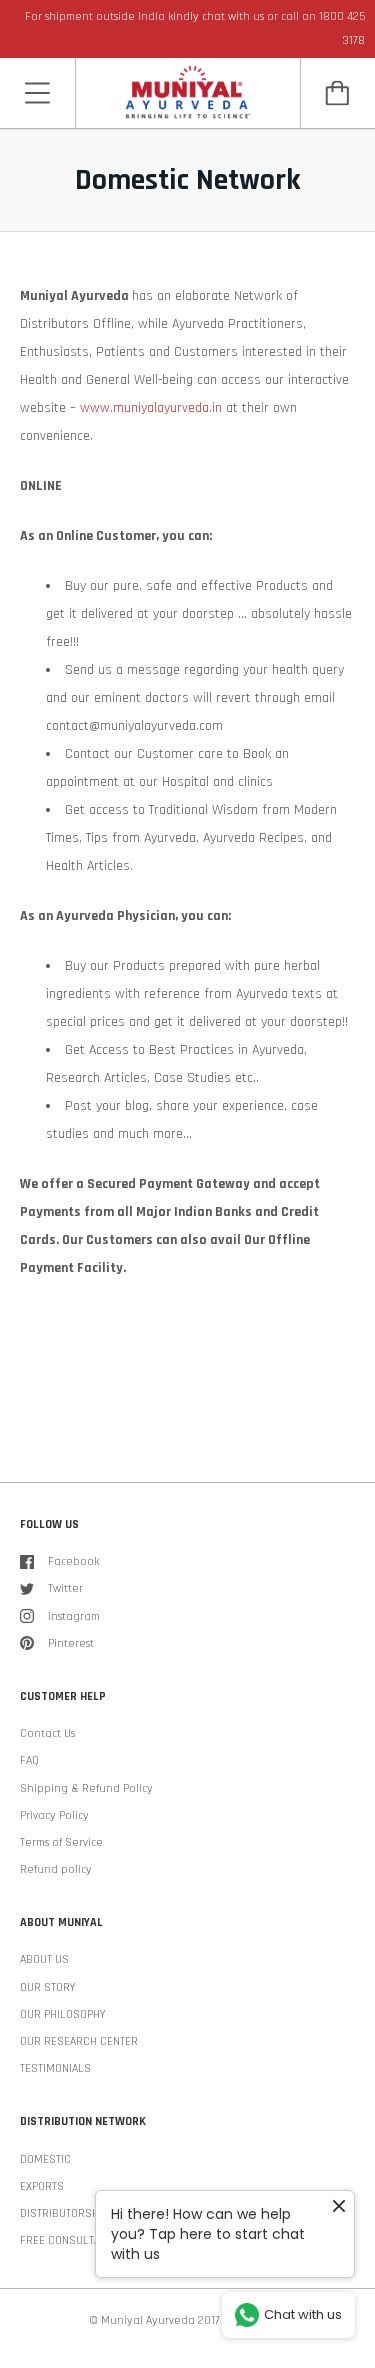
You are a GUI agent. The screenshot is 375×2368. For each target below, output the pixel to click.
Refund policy (56, 1869)
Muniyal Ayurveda (148, 2320)
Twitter (65, 1588)
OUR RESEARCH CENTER (79, 2041)
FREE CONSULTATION (71, 2240)
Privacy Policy (54, 1815)
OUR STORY (47, 1987)
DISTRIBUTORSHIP (64, 2213)
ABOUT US (44, 1959)
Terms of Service (61, 1842)
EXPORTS (42, 2186)
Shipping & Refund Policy (86, 1788)
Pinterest (71, 1643)
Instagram (74, 1616)
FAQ (29, 1760)
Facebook (73, 1561)
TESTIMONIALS (55, 2068)
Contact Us (47, 1733)
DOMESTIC (45, 2159)
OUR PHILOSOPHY (62, 2014)
